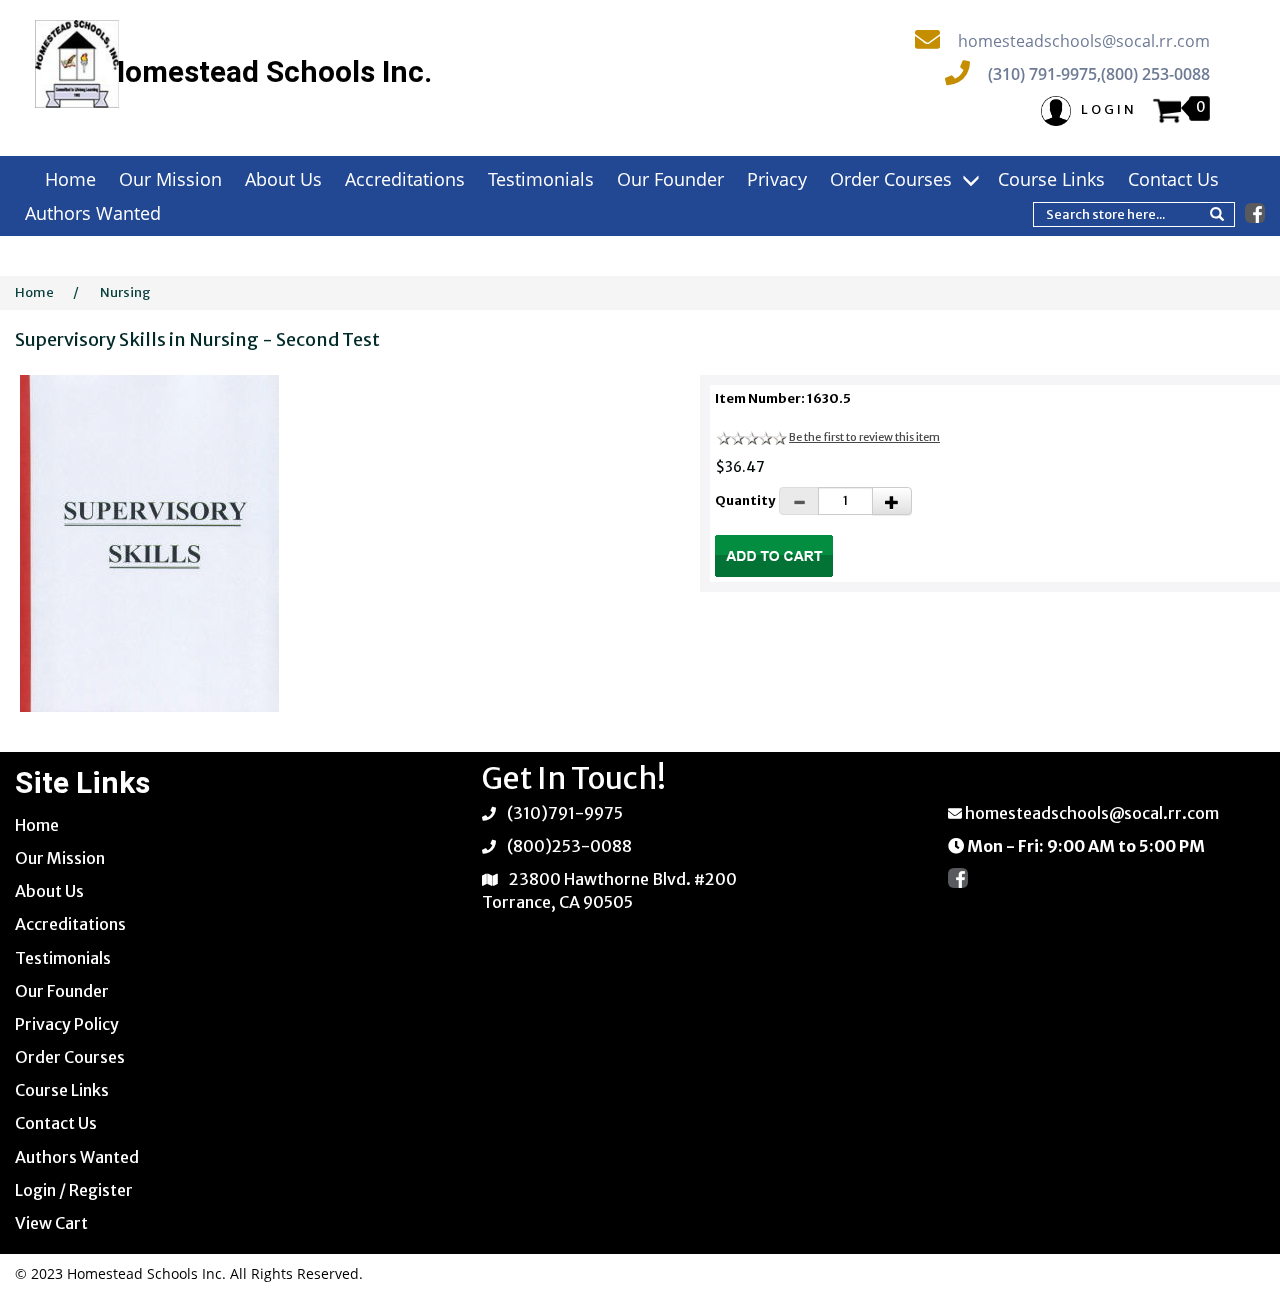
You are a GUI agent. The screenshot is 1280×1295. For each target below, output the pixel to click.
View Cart (51, 1223)
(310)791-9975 (565, 813)
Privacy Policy (67, 1024)
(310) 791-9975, (1044, 74)
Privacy (777, 179)
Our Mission (170, 179)
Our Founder (670, 179)
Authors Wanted (93, 213)
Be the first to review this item (864, 437)
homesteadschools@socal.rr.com (1084, 41)
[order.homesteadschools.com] (77, 64)
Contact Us (1173, 179)
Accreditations (405, 179)
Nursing (125, 292)
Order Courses (893, 179)
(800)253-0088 (569, 846)
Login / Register (74, 1190)
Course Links (1051, 179)
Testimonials (541, 179)
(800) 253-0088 (1155, 74)
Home (70, 179)
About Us (283, 179)
